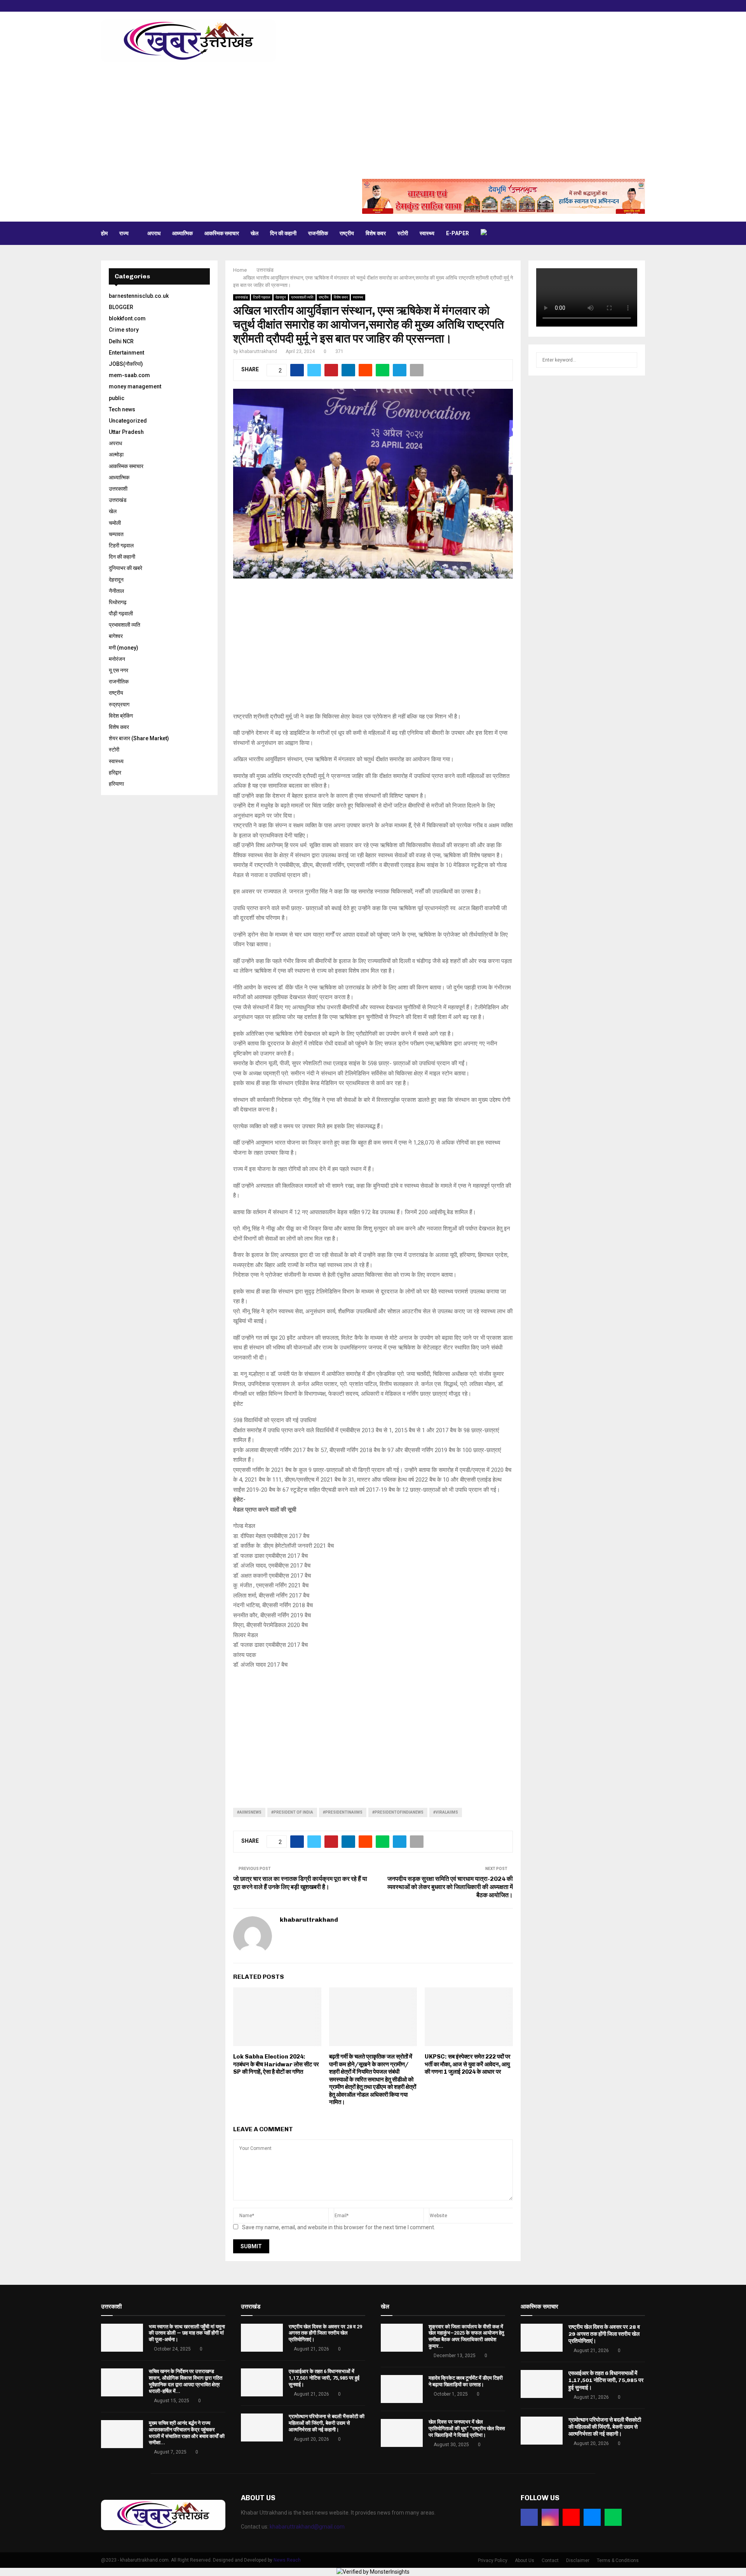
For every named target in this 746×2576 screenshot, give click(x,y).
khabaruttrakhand (258, 351)
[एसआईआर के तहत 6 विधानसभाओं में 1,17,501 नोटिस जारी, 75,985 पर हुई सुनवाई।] (262, 2382)
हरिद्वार (115, 772)
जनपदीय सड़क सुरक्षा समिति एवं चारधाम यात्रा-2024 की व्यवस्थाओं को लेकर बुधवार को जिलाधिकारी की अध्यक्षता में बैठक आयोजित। (450, 1887)
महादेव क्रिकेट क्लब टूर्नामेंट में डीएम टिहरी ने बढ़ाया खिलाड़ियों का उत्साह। (466, 2381)
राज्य (124, 233)
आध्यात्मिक (182, 233)
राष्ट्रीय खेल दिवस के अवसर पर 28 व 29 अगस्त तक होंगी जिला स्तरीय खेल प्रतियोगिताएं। (325, 2333)
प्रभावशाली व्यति (302, 297)
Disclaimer (578, 2560)
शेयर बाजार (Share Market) (139, 738)
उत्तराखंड (241, 297)
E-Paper (458, 233)
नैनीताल (116, 591)
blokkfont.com (127, 318)
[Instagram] (550, 2517)
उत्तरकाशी (118, 489)
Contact (550, 2560)
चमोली (115, 523)
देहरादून (281, 297)
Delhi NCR (121, 341)
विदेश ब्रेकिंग (121, 716)
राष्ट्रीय (347, 233)
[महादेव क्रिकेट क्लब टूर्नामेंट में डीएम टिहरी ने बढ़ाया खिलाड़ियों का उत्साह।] (402, 2389)
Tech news (122, 409)
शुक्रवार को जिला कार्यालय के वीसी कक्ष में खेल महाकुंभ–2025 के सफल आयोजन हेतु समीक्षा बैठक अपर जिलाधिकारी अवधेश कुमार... (466, 2337)
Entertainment (126, 353)
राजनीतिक (318, 233)
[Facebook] (529, 2517)
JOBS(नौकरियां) (126, 364)
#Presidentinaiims (343, 1812)
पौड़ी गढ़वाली (121, 613)
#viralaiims (446, 1812)
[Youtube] (571, 2517)
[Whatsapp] (613, 2517)
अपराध (154, 233)
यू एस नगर (119, 670)
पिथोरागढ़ (118, 602)
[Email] (592, 2517)
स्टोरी (403, 233)
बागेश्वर (116, 636)
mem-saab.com (129, 375)
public (117, 398)
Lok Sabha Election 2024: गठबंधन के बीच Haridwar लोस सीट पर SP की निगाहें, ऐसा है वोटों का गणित (276, 2064)
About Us (525, 2560)
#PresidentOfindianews (398, 1812)
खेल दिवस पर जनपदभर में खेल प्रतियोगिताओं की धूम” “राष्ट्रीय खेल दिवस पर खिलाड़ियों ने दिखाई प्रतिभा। (467, 2428)
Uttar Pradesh (126, 432)
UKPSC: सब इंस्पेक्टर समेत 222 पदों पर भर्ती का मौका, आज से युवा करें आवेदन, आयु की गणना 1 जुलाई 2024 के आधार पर (468, 2064)
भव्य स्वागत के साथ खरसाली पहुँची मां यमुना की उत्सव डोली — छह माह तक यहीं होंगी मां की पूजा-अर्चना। (187, 2333)
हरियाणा (116, 784)
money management (135, 386)
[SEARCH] (629, 360)
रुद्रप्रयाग (119, 704)
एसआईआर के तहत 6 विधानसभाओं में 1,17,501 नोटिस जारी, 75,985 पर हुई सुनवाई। (324, 2378)
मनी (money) (124, 648)
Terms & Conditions (618, 2560)
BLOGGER (121, 307)
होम (104, 233)
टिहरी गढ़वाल (262, 297)
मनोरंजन (117, 659)
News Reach (287, 2560)
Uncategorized (128, 421)
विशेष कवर (376, 233)
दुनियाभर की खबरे (125, 568)
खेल (254, 233)
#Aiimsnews (249, 1812)
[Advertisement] (373, 121)
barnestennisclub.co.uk (139, 296)
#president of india (292, 1812)
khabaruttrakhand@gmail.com (307, 2527)
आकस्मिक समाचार (222, 233)
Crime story (124, 330)
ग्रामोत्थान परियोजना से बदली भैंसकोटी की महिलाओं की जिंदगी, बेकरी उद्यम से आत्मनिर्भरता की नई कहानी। (327, 2423)
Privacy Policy (493, 2560)
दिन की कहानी (283, 233)
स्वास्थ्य (427, 233)
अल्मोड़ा (116, 454)
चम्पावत (116, 534)
